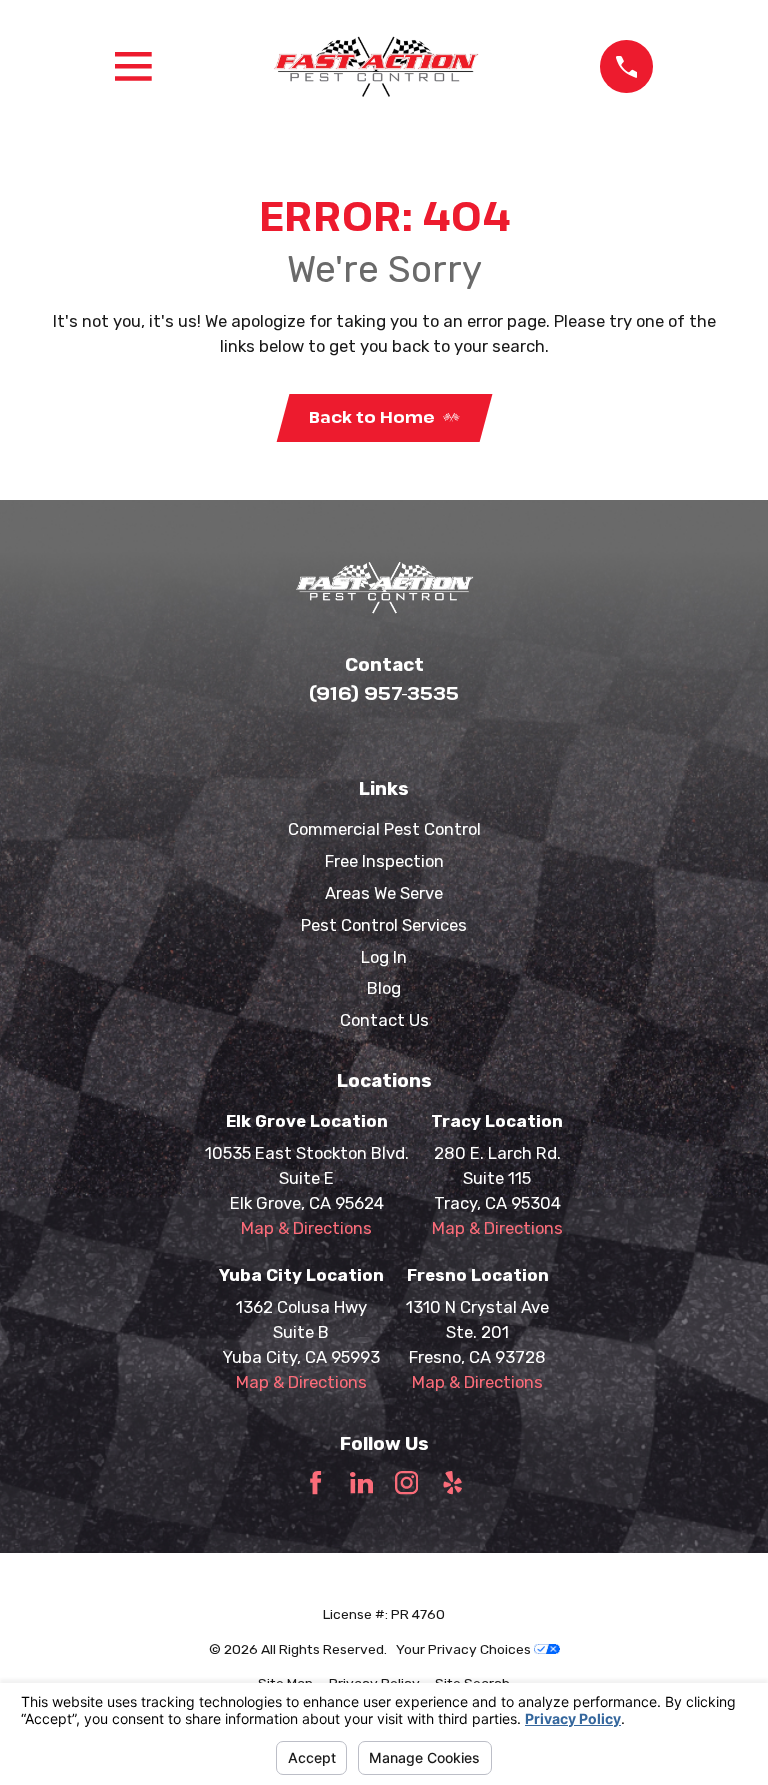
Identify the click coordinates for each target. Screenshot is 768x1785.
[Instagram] (406, 1482)
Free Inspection (384, 861)
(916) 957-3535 (384, 692)
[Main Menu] (133, 66)
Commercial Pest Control (384, 829)
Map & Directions (306, 1228)
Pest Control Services (384, 925)
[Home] (376, 67)
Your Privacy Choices (465, 1649)
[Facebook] (315, 1482)
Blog (384, 988)
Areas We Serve (384, 893)
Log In (384, 957)
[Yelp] (452, 1482)
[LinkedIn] (361, 1482)
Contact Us (384, 1020)
